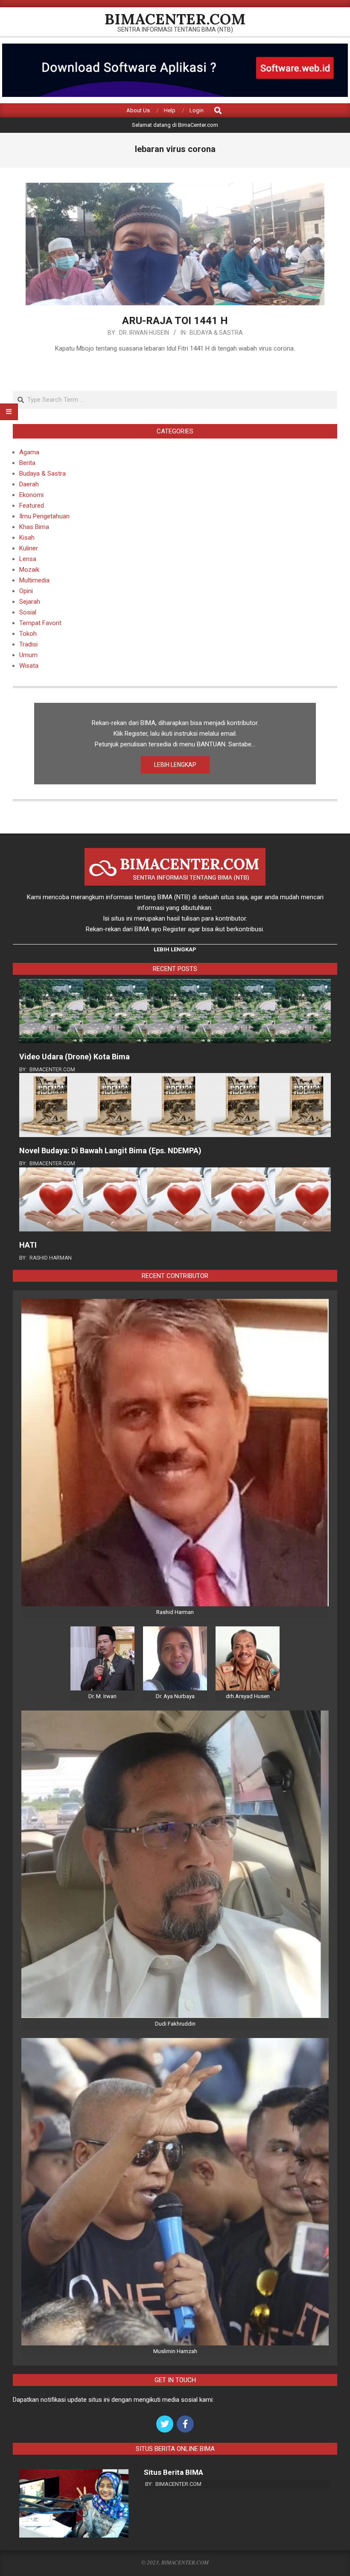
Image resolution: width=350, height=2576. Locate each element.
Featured (32, 506)
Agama (29, 452)
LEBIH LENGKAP (175, 765)
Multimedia (34, 580)
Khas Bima (34, 527)
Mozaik (29, 570)
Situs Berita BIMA (174, 2472)
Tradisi (28, 644)
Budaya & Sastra (216, 333)
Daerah (29, 484)
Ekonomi (31, 495)
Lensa (28, 559)
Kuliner (29, 548)
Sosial (28, 612)
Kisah (27, 538)
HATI (28, 1245)
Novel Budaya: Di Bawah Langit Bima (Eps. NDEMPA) (110, 1151)
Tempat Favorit (40, 623)
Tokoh (28, 634)
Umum (28, 655)
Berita (27, 463)
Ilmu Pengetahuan (44, 516)
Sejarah (30, 602)
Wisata (29, 666)
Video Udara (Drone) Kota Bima (74, 1057)
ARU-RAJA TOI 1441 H (175, 321)
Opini (26, 591)
